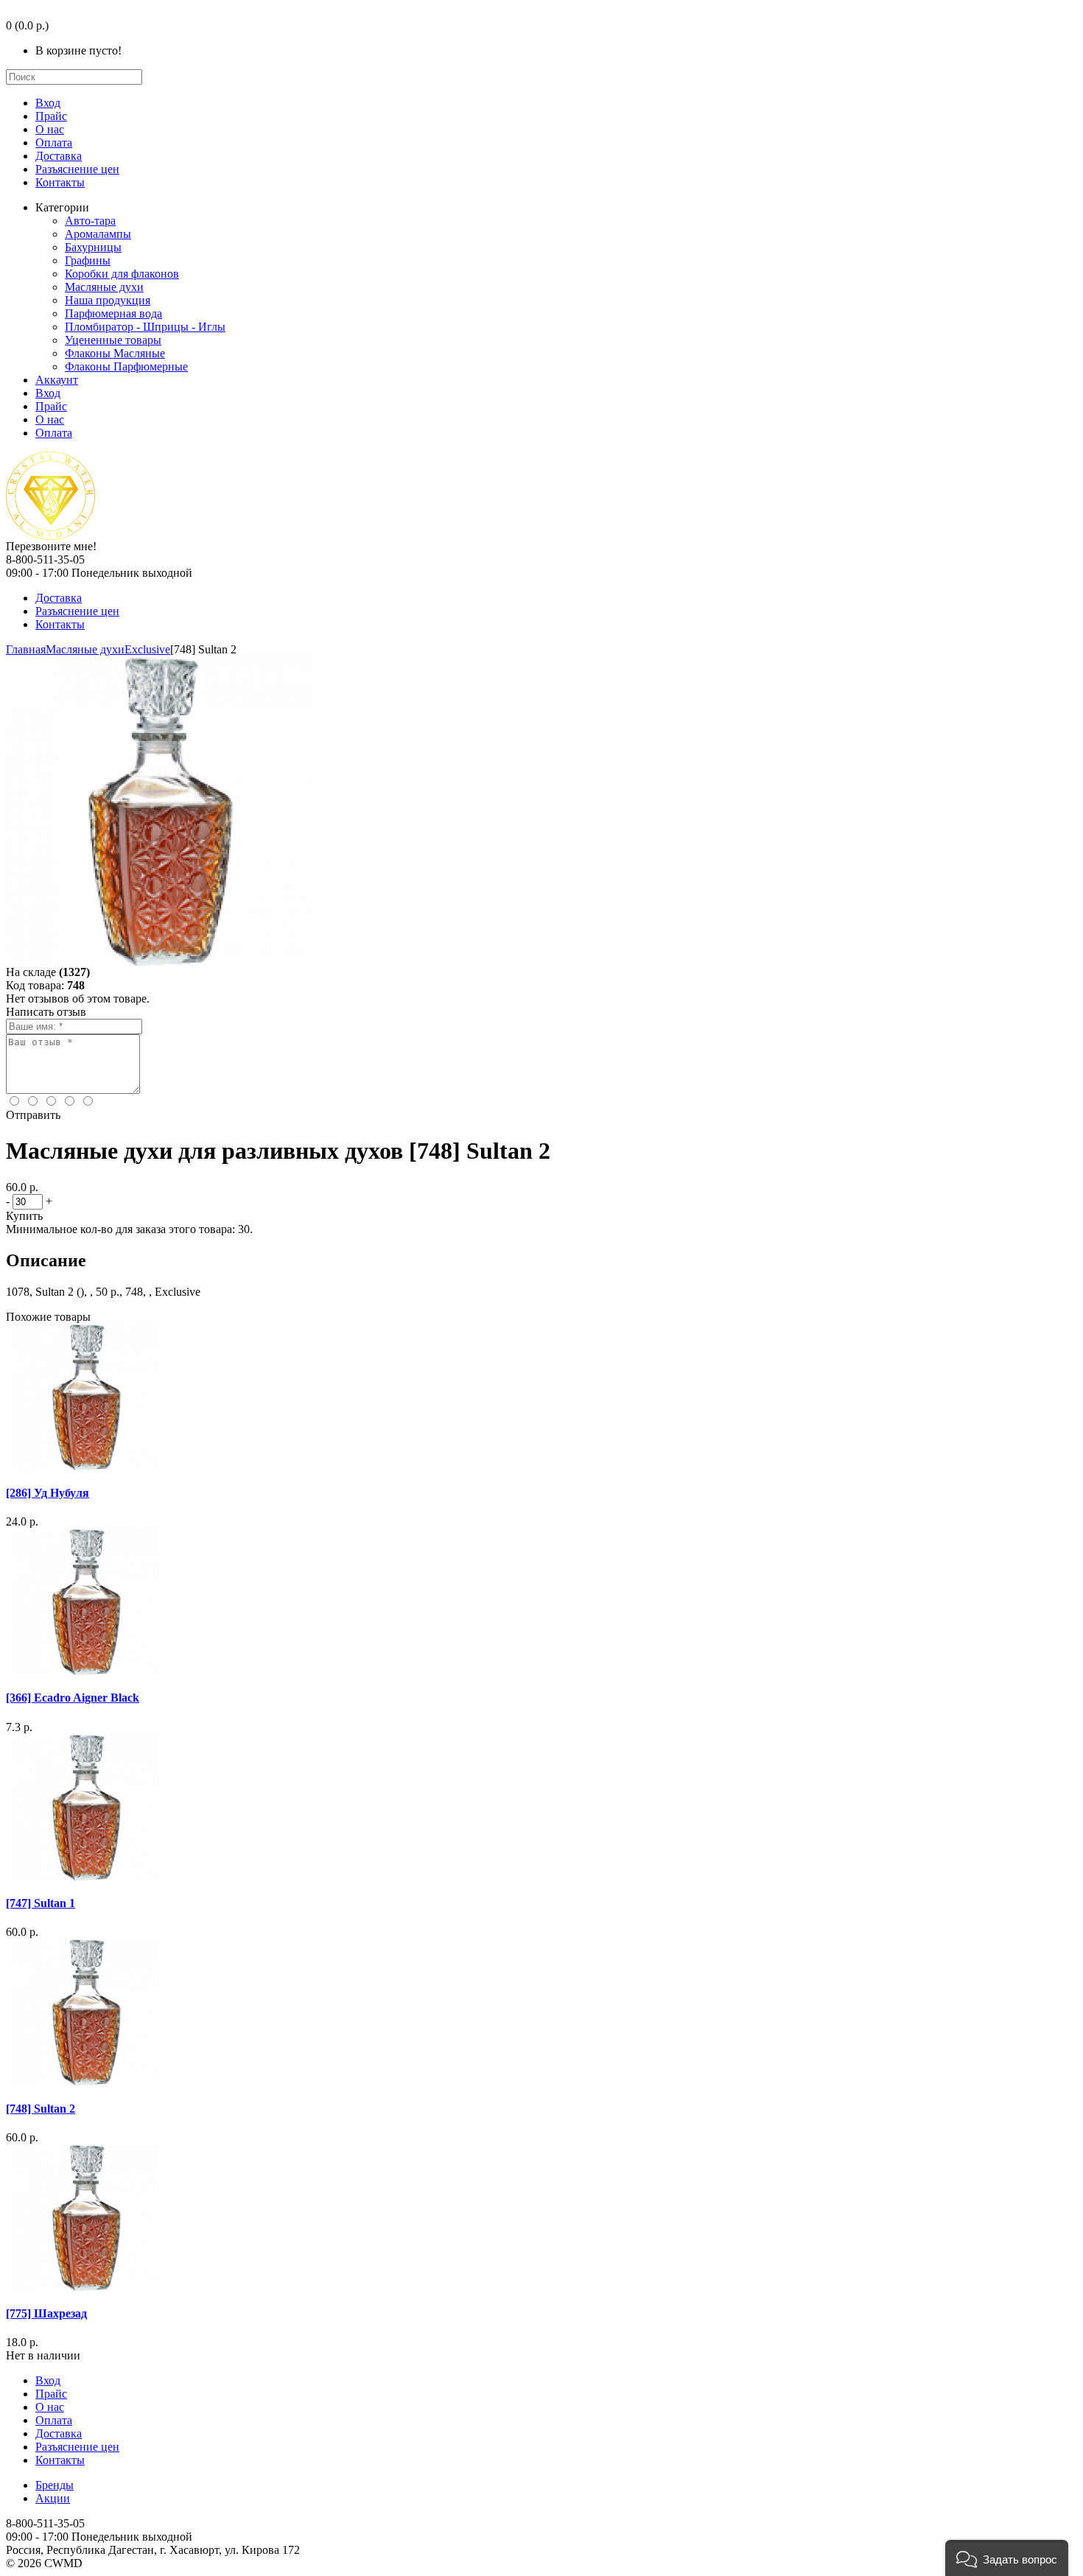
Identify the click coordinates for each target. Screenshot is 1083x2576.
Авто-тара (90, 221)
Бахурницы (93, 247)
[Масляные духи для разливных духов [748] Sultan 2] (161, 962)
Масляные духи (104, 287)
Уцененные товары (113, 340)
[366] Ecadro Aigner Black (73, 1698)
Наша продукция (108, 300)
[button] (1007, 2558)
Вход (48, 103)
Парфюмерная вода (113, 313)
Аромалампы (98, 234)
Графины (88, 260)
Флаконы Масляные (115, 353)
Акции (53, 2498)
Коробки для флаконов (122, 274)
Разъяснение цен (77, 169)
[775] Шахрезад (46, 2313)
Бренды (55, 2485)
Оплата (54, 143)
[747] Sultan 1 (41, 1903)
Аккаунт (57, 380)
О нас (50, 129)
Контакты (60, 182)
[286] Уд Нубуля (48, 1493)
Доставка (59, 156)
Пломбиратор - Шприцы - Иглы (145, 327)
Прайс (51, 116)
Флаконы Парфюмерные (126, 366)
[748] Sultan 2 (41, 2109)
